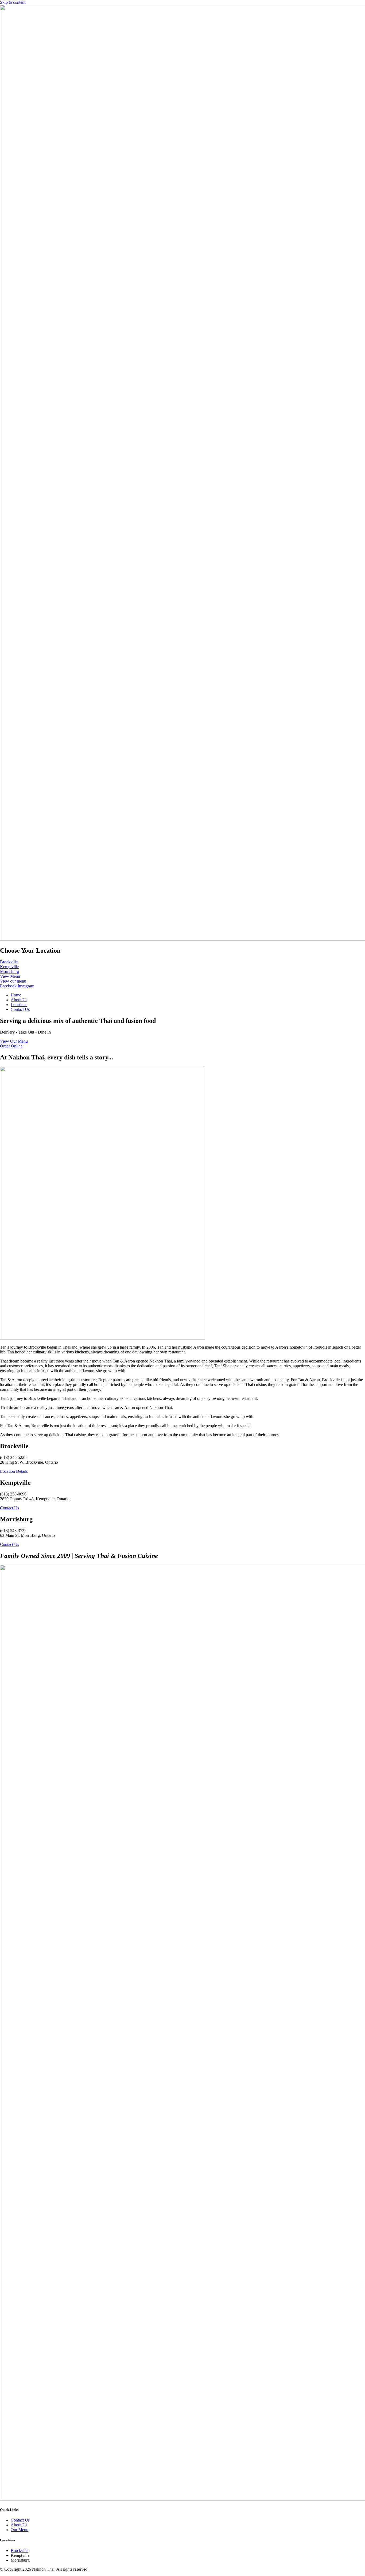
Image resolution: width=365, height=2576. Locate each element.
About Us (19, 1000)
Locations (19, 1005)
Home (16, 995)
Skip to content (13, 2)
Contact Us (20, 1009)
